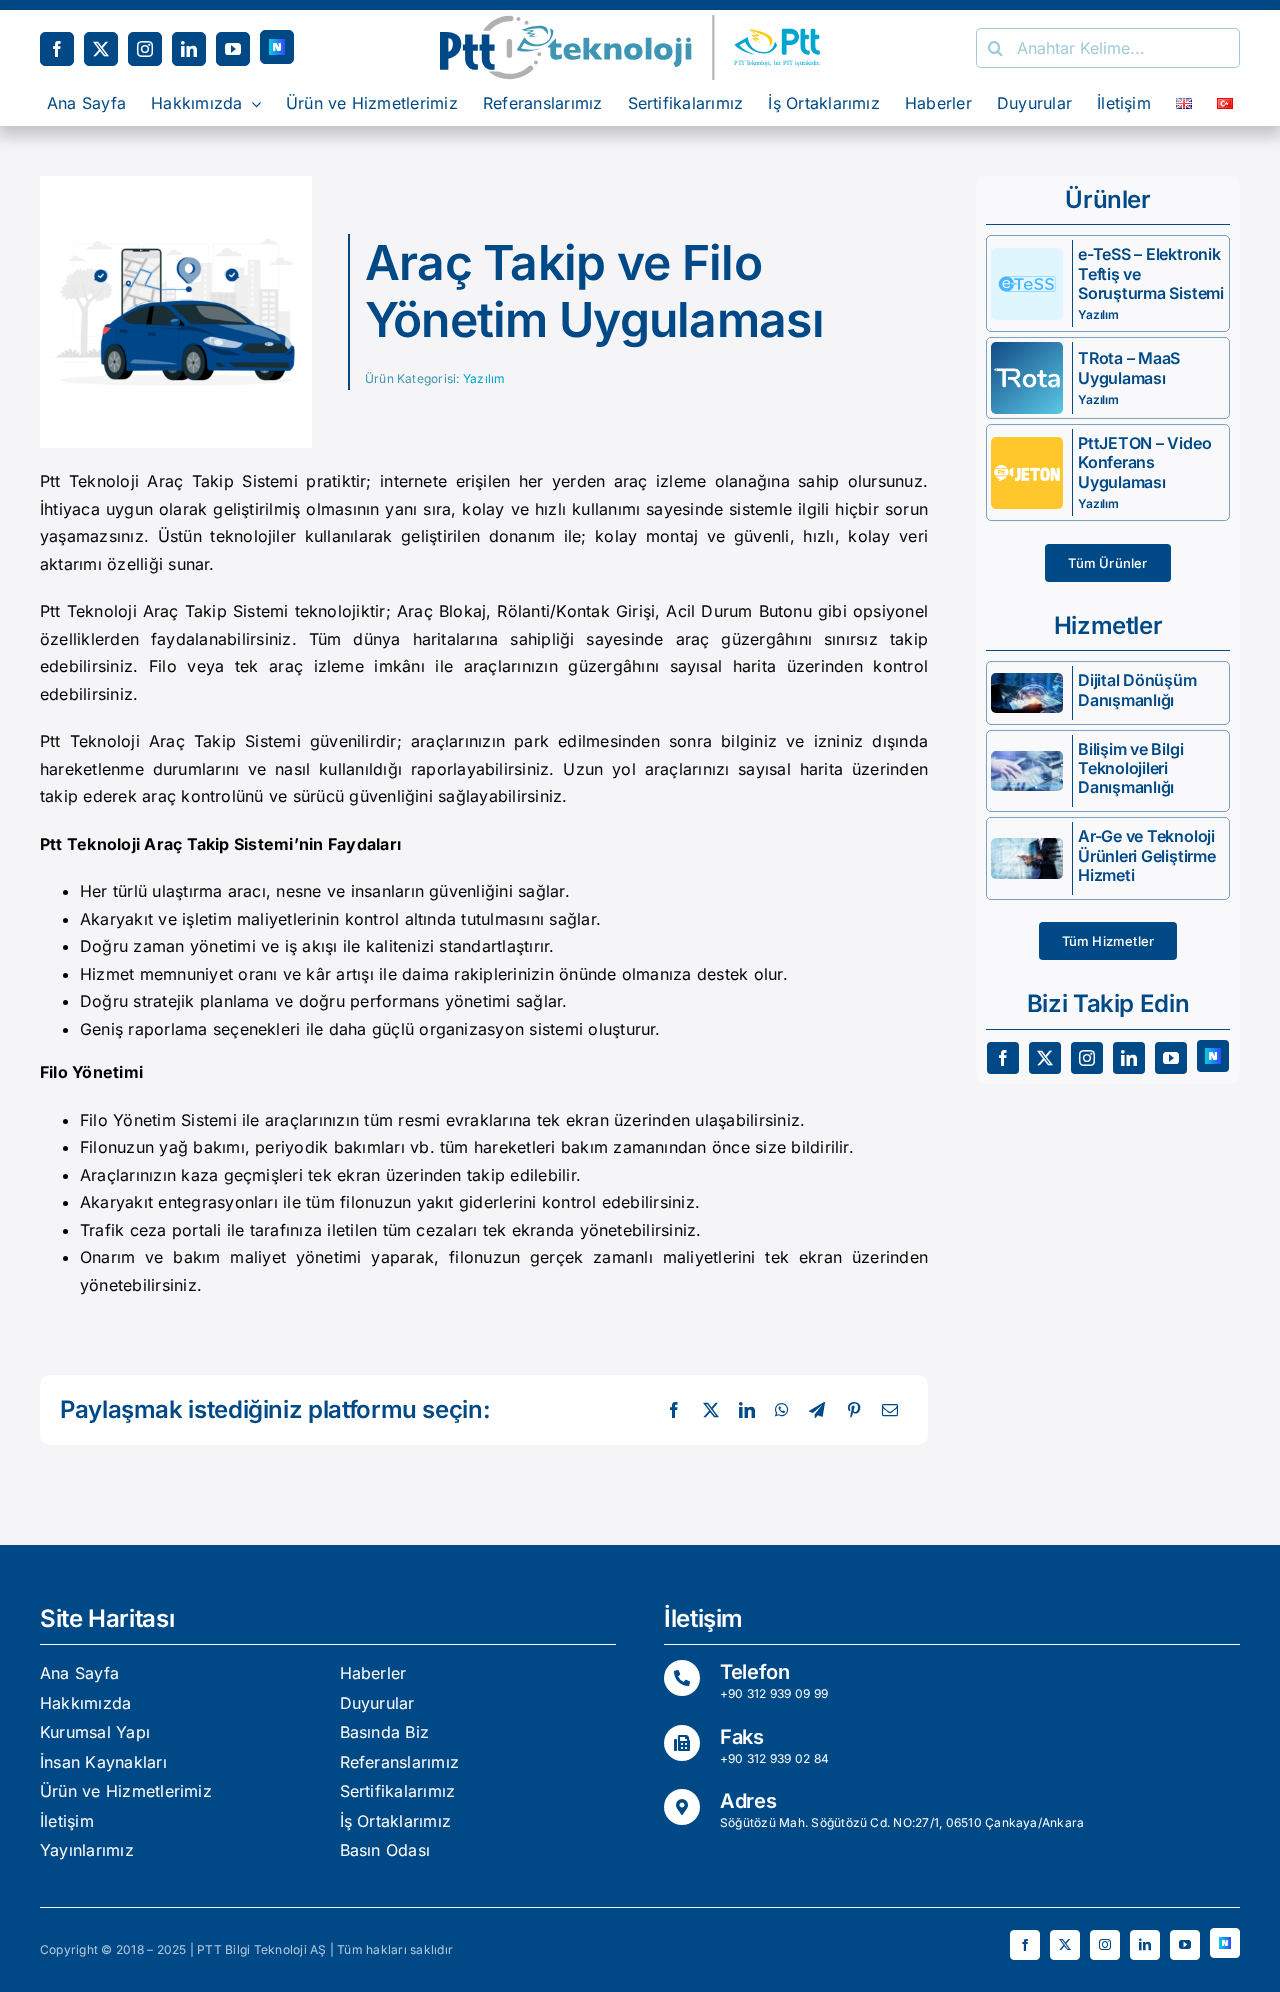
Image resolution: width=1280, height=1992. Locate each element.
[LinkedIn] (747, 1411)
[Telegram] (817, 1411)
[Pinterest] (854, 1411)
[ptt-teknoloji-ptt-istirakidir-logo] (640, 23)
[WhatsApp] (782, 1411)
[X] (711, 1411)
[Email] (890, 1411)
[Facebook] (674, 1411)
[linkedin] (189, 49)
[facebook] (57, 49)
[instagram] (145, 49)
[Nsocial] (277, 47)
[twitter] (101, 49)
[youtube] (233, 49)
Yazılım (484, 378)
